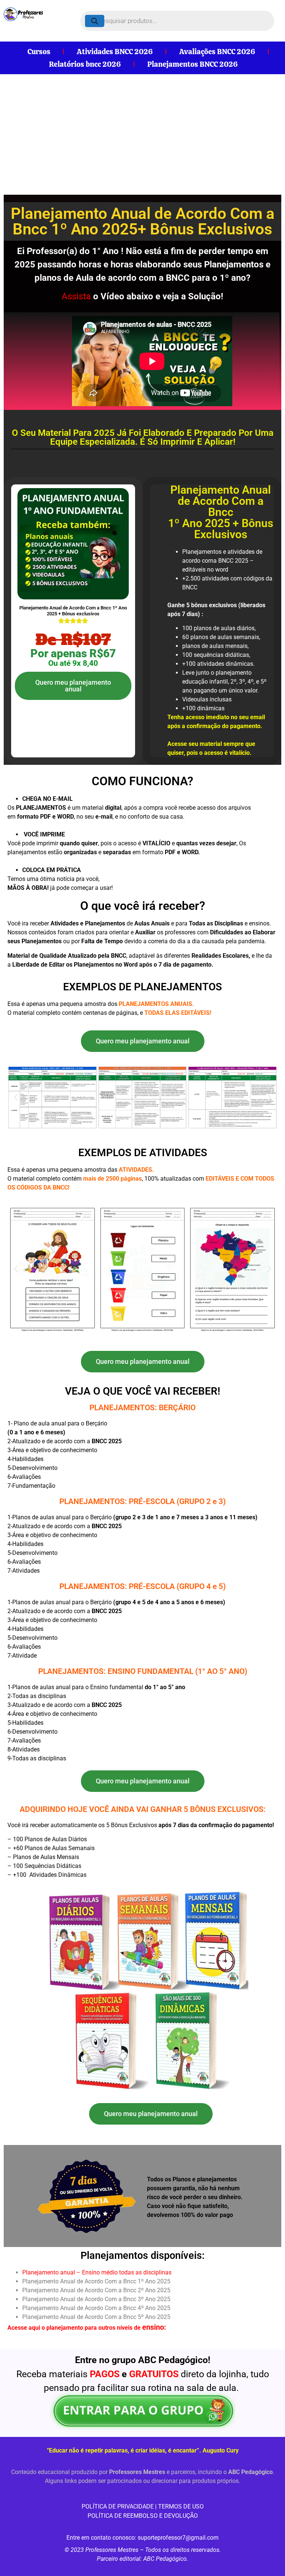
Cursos (39, 52)
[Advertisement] (142, 130)
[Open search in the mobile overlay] (177, 21)
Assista (76, 296)
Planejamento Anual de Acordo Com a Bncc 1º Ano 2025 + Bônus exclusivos (73, 611)
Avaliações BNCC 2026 (217, 52)
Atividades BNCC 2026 (115, 52)
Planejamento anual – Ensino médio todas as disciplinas (97, 2272)
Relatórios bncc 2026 (85, 64)
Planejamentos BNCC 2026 (193, 64)
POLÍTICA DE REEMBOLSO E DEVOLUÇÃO (143, 2516)
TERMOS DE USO (181, 2506)
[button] (16, 1097)
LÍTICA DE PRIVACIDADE (122, 2506)
